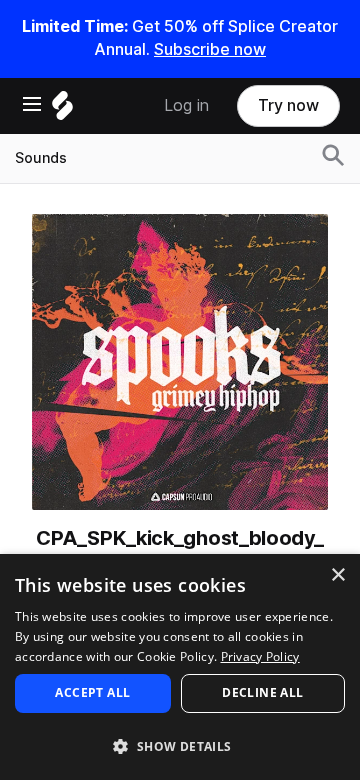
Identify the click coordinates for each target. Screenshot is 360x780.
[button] (180, 745)
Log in (186, 105)
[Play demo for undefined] (180, 362)
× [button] (337, 575)
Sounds (41, 158)
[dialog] (180, 667)
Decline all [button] (262, 692)
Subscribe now (210, 49)
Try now (288, 105)
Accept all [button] (92, 692)
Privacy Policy (260, 656)
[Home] (62, 110)
